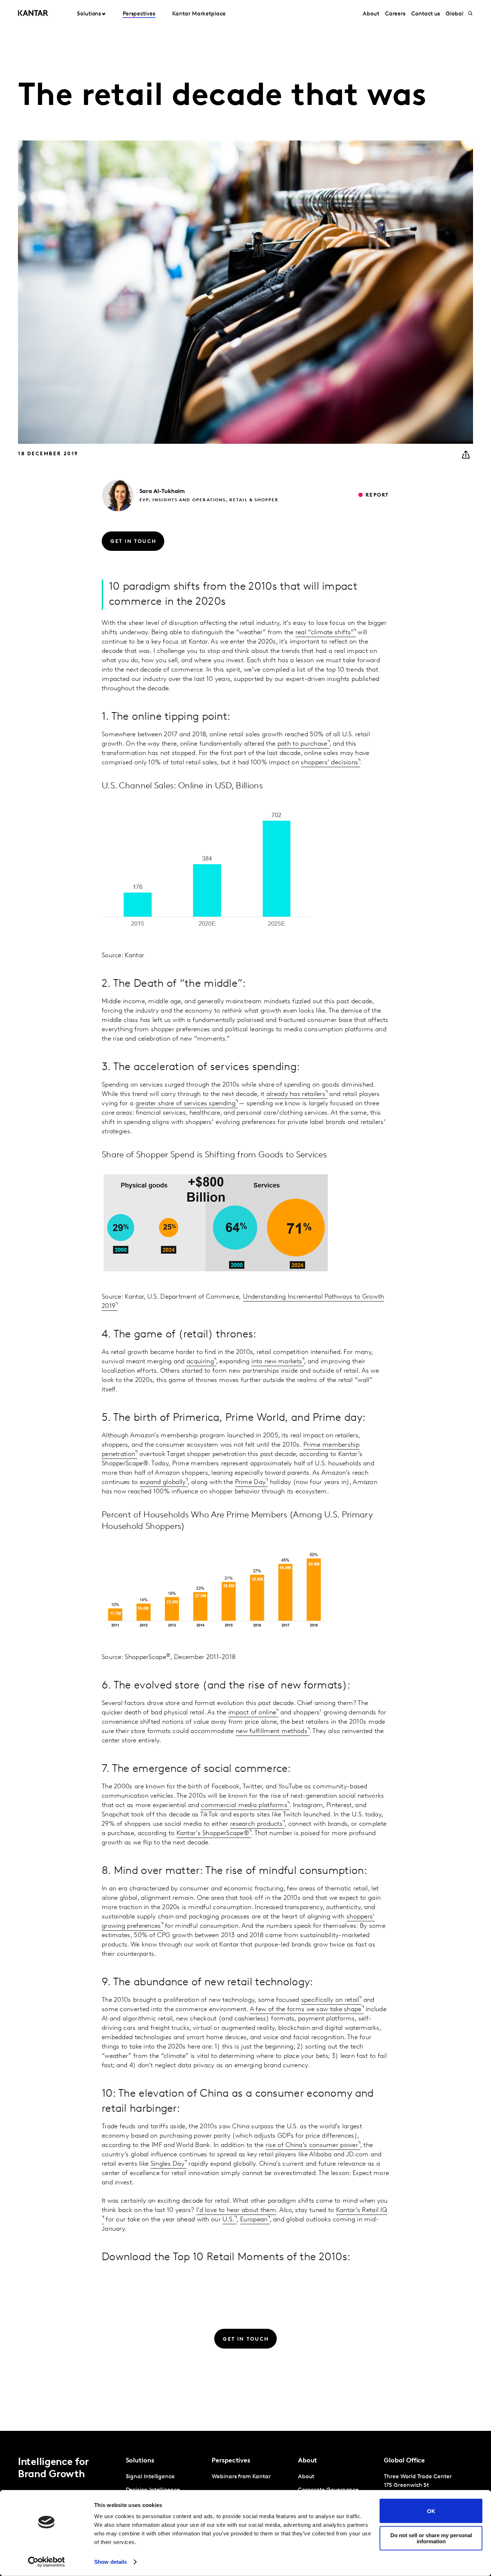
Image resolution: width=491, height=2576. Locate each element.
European (254, 2220)
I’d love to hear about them (236, 2211)
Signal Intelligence (150, 2477)
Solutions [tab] (89, 14)
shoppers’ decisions (329, 763)
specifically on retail (330, 2000)
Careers (395, 14)
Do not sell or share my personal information (431, 2538)
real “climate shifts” (325, 633)
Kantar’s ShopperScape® (213, 1834)
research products (256, 1824)
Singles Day (168, 2164)
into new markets (277, 1362)
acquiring (200, 1362)
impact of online (252, 1713)
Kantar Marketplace (199, 14)
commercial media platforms (244, 1806)
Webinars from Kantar (241, 2477)
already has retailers (296, 1095)
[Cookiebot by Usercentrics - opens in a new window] (47, 2562)
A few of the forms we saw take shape (306, 2010)
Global (455, 14)
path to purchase (302, 744)
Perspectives (139, 14)
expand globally (163, 1483)
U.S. (228, 2220)
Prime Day (251, 1483)
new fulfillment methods (272, 1732)
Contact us (426, 14)
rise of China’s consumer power (312, 2146)
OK (431, 2511)
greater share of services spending (185, 1104)
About (371, 14)
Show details (111, 2562)
